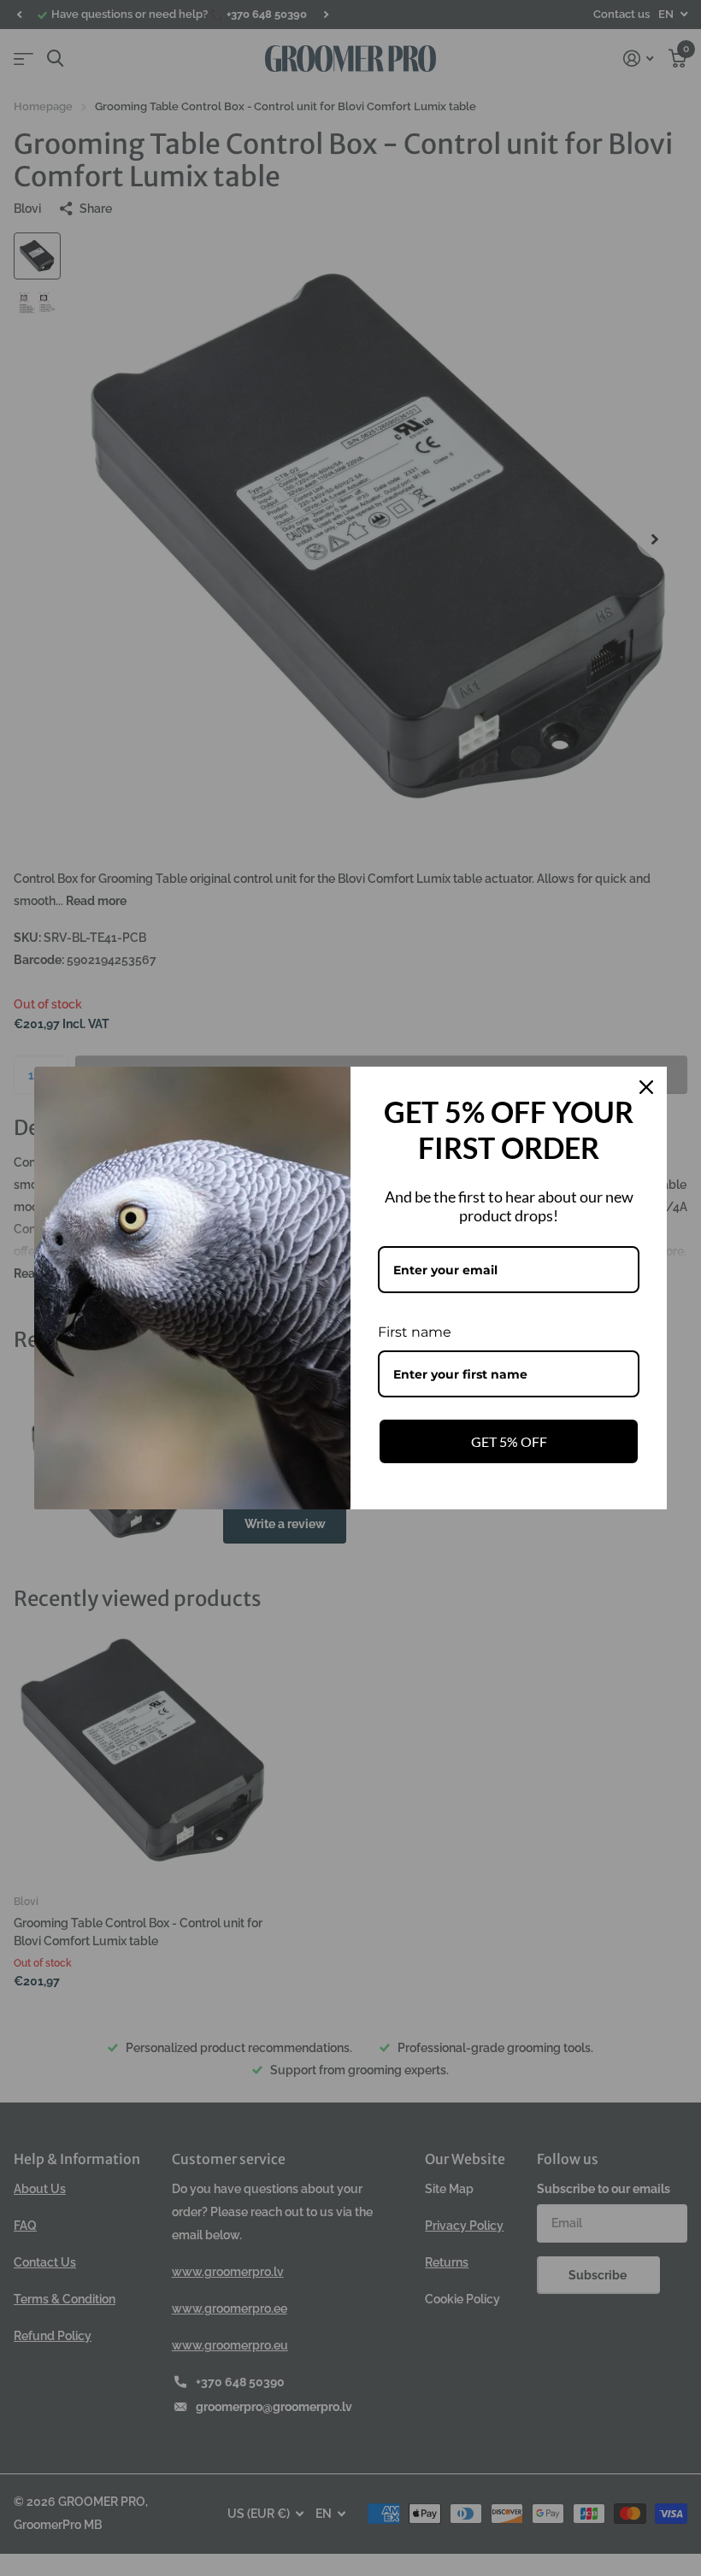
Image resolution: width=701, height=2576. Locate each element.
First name (415, 1332)
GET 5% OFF (509, 1441)
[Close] (646, 1087)
